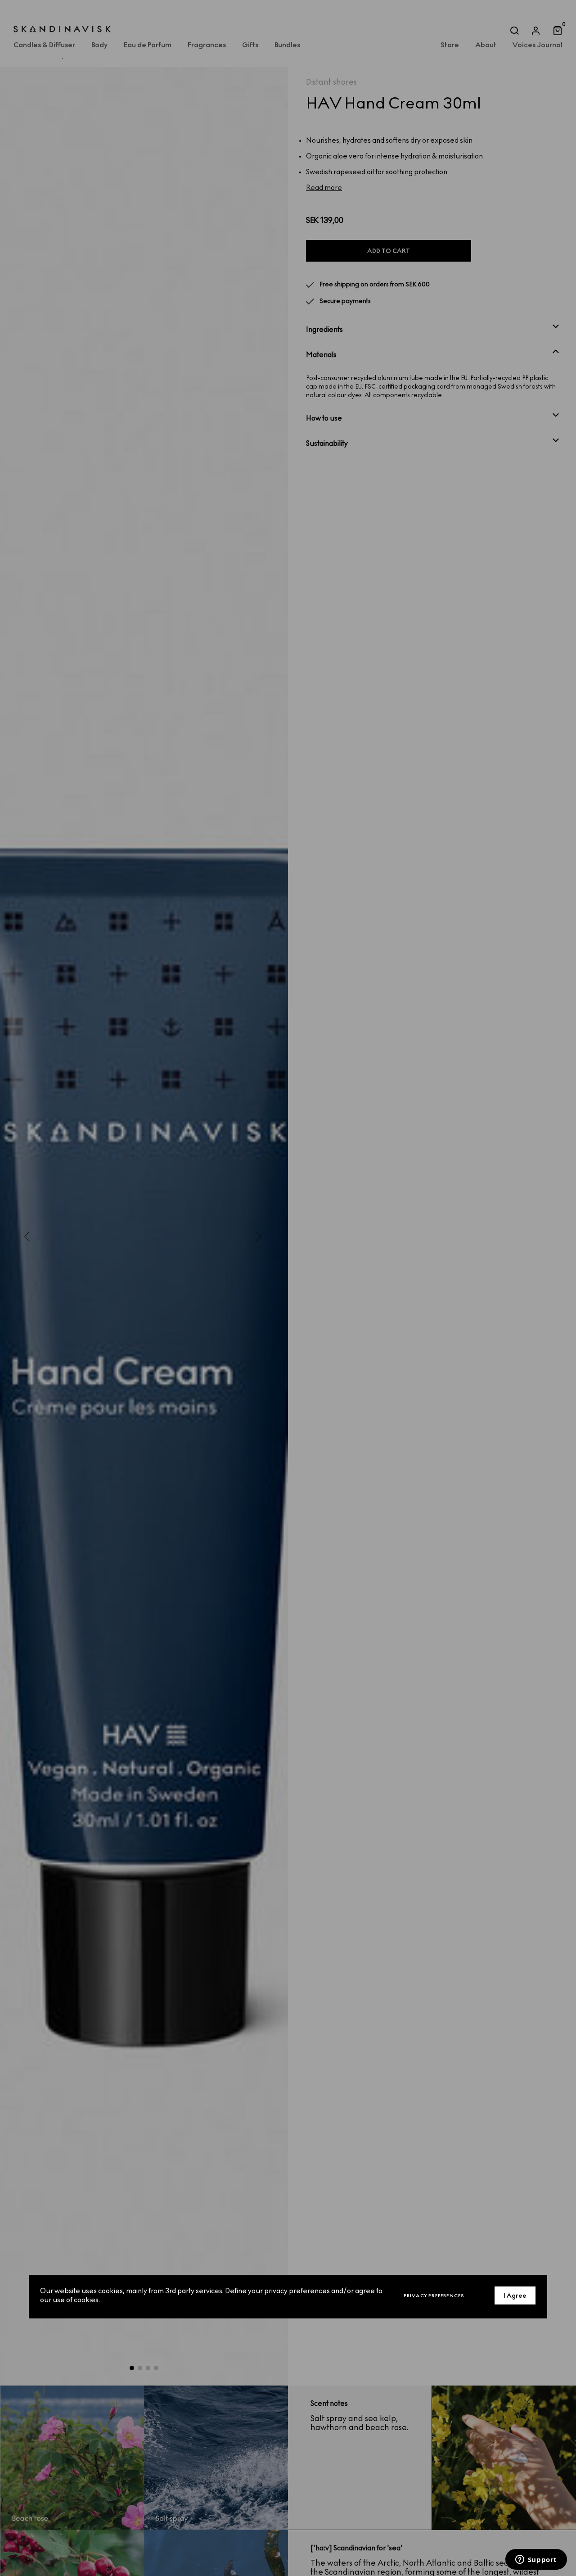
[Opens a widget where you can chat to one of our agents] (536, 2560)
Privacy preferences (434, 2295)
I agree (515, 2295)
